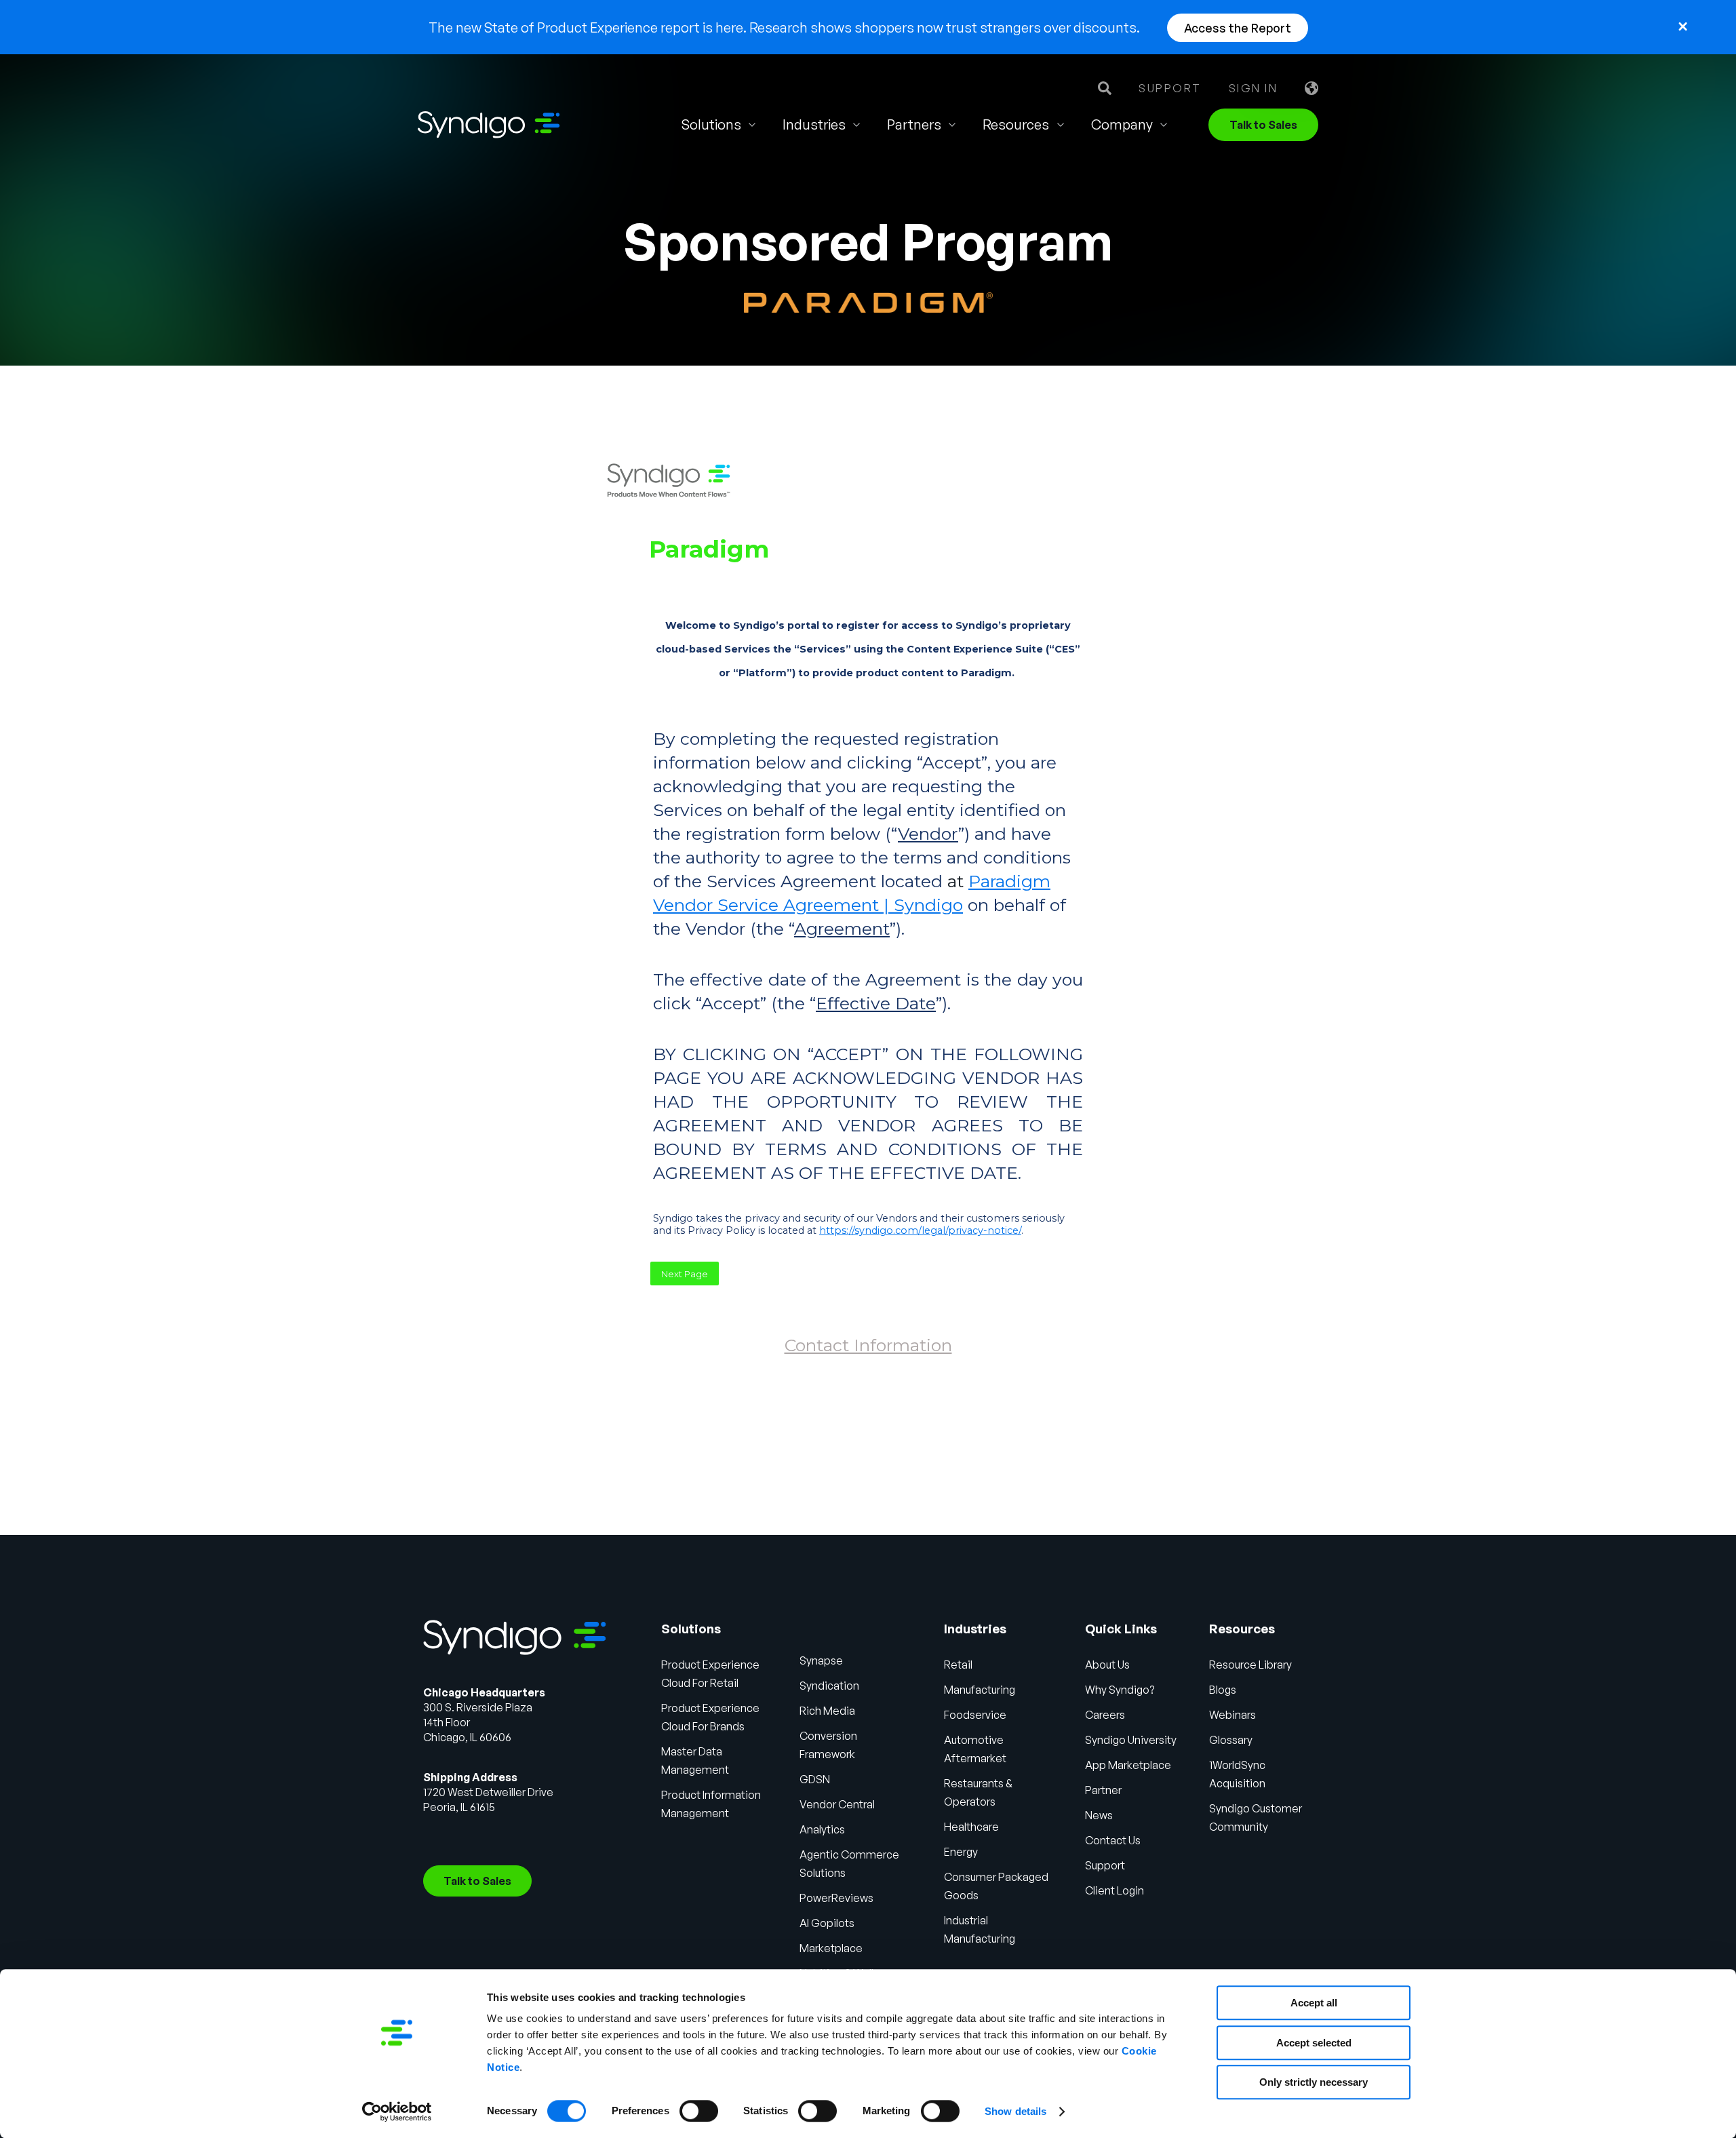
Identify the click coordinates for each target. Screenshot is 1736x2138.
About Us (1107, 1665)
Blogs (1223, 1690)
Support (1170, 88)
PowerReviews (836, 1898)
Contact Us (1113, 1840)
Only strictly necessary (1314, 2082)
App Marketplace (1128, 1765)
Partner (1103, 1790)
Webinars (1232, 1715)
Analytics (822, 1829)
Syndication (829, 1686)
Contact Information (868, 1345)
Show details (1015, 2111)
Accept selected (1314, 2043)
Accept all (1314, 2003)
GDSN (815, 1779)
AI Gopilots (827, 1923)
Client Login (1114, 1890)
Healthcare (971, 1827)
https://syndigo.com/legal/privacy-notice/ (920, 1230)
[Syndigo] (489, 125)
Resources (1016, 124)
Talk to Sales (1263, 125)
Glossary (1231, 1740)
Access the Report (1238, 28)
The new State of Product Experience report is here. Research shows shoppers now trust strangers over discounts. (784, 27)
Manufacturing (980, 1690)
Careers (1105, 1715)
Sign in (1254, 88)
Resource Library (1250, 1665)
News (1099, 1815)
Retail (958, 1665)
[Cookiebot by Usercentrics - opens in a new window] (397, 2112)
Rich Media (827, 1711)
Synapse (821, 1660)
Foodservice (975, 1715)
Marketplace (831, 1948)
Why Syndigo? (1120, 1690)
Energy (961, 1852)
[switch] (699, 2111)
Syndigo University (1131, 1740)
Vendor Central (837, 1804)
